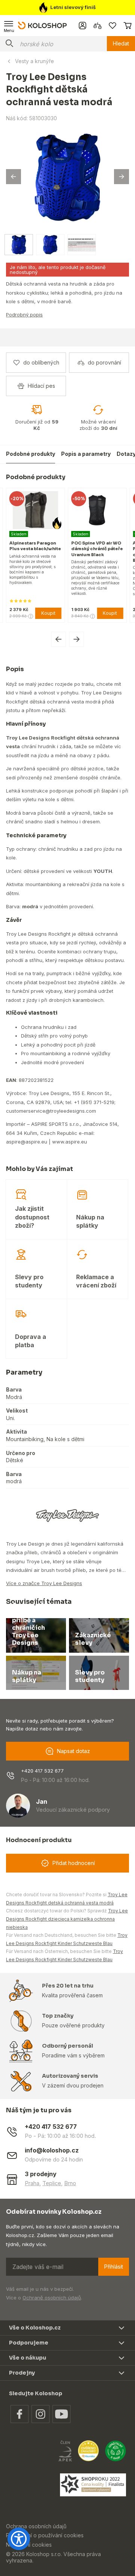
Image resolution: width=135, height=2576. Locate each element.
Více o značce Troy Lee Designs (44, 1583)
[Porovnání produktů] (97, 26)
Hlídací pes (41, 386)
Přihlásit (114, 2267)
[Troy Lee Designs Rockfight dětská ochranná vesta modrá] (67, 177)
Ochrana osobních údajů (36, 2526)
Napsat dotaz (73, 1751)
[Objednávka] (127, 26)
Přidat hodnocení (74, 1863)
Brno (70, 2183)
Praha (32, 2183)
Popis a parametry (86, 454)
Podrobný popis (24, 315)
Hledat (121, 43)
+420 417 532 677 (42, 1771)
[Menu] (9, 26)
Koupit (56, 613)
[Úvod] (42, 25)
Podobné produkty (31, 454)
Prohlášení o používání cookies (45, 2535)
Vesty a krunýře (34, 61)
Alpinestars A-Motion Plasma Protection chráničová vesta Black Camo (103, 552)
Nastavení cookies (29, 2545)
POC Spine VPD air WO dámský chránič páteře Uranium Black (43, 549)
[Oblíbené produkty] (112, 26)
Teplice (52, 2183)
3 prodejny (41, 2174)
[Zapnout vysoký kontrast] (19, 2539)
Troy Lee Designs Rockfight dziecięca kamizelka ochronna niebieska (67, 1919)
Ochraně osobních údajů (52, 2298)
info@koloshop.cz (52, 2150)
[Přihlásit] (82, 26)
